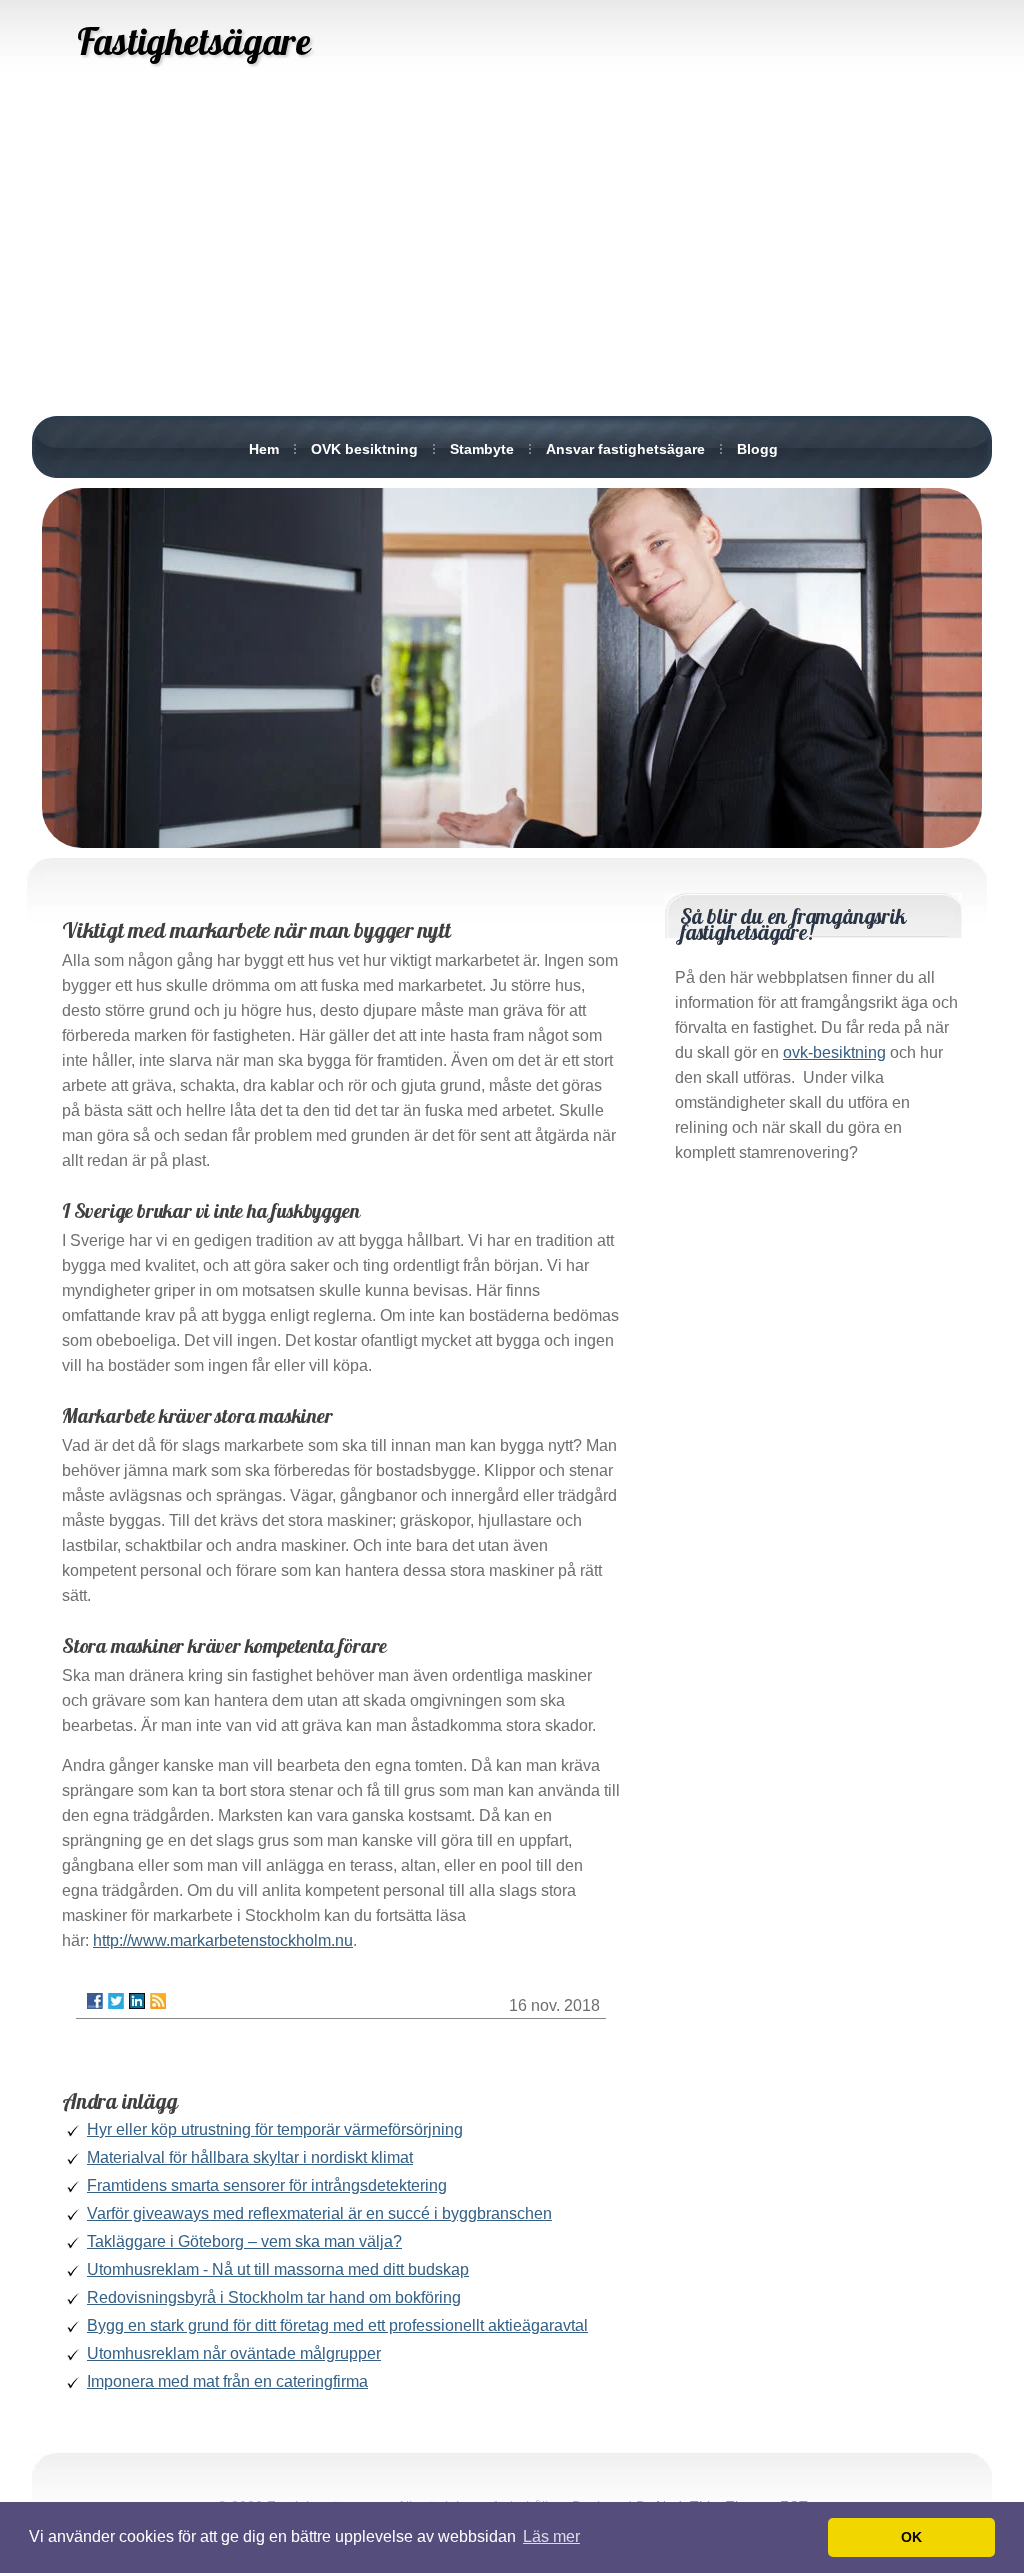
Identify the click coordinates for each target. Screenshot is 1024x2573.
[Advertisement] (512, 260)
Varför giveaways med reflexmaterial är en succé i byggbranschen (319, 2213)
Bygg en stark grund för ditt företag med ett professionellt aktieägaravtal (337, 2325)
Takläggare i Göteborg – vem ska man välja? (244, 2241)
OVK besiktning (364, 449)
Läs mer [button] (551, 2536)
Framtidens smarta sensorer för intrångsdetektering (267, 2185)
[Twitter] (116, 2001)
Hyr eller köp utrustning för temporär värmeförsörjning (275, 2129)
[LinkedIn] (137, 2001)
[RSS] (158, 2001)
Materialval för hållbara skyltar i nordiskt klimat (250, 2157)
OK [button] (911, 2537)
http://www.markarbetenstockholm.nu (223, 1940)
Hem (264, 449)
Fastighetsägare (193, 41)
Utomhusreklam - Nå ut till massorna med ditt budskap (278, 2269)
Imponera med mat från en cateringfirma (227, 2381)
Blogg (757, 449)
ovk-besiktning (834, 1052)
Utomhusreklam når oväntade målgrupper (234, 2353)
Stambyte (482, 449)
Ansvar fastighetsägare (625, 449)
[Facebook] (95, 2001)
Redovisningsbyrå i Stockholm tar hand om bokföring (274, 2297)
